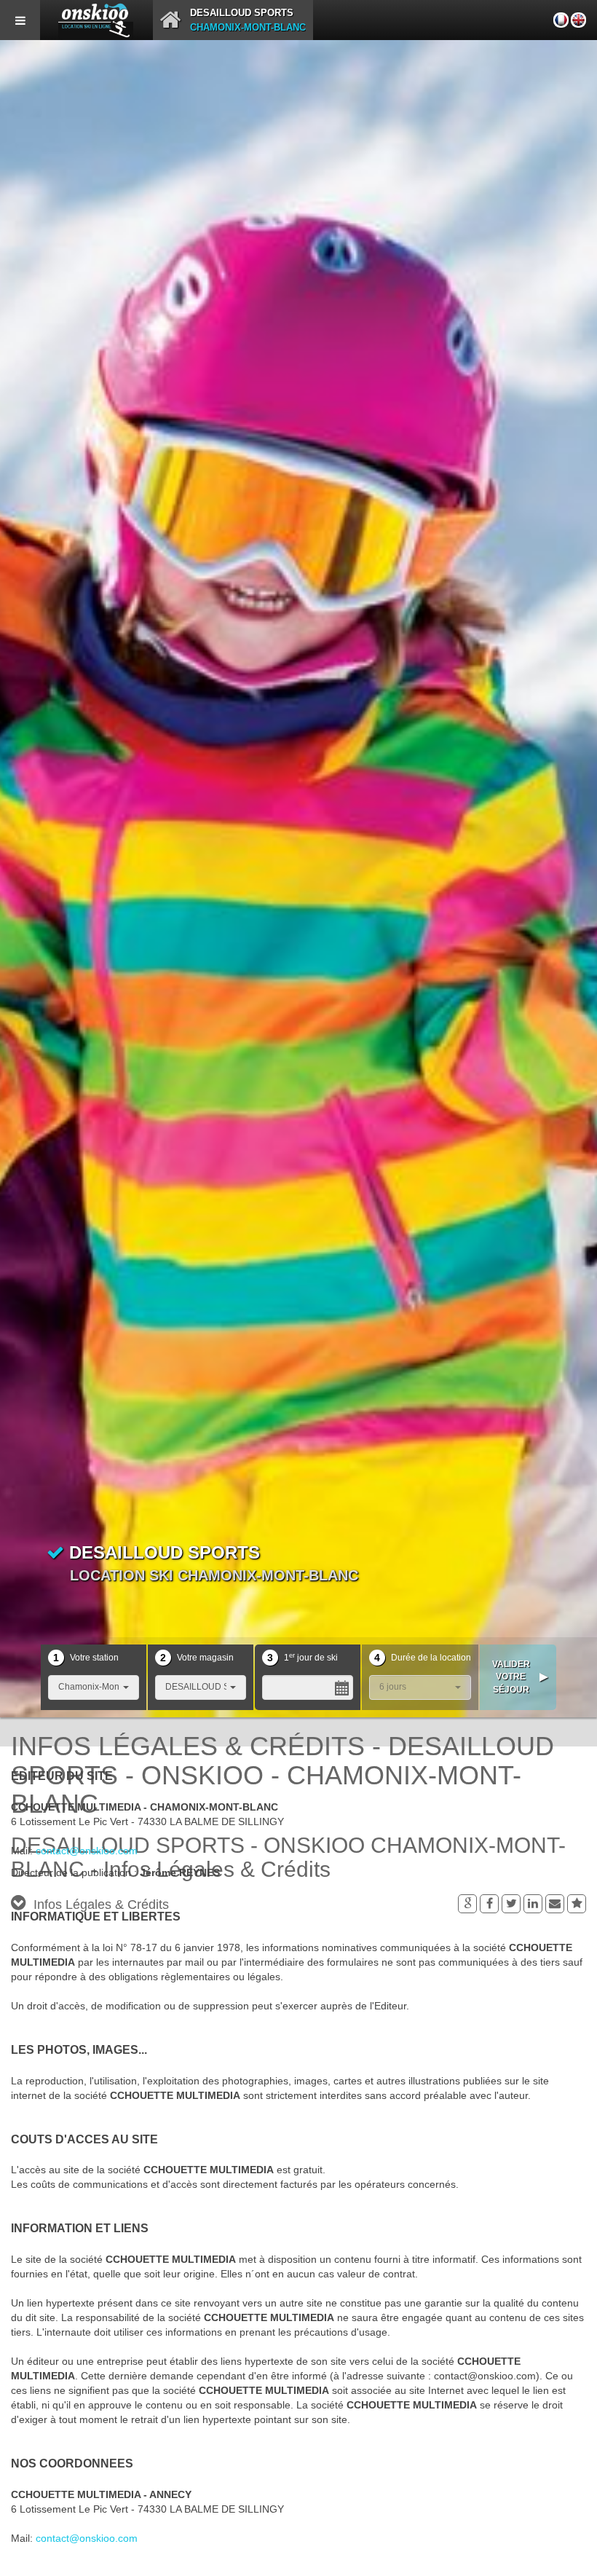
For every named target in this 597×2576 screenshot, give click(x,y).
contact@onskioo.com (87, 1851)
